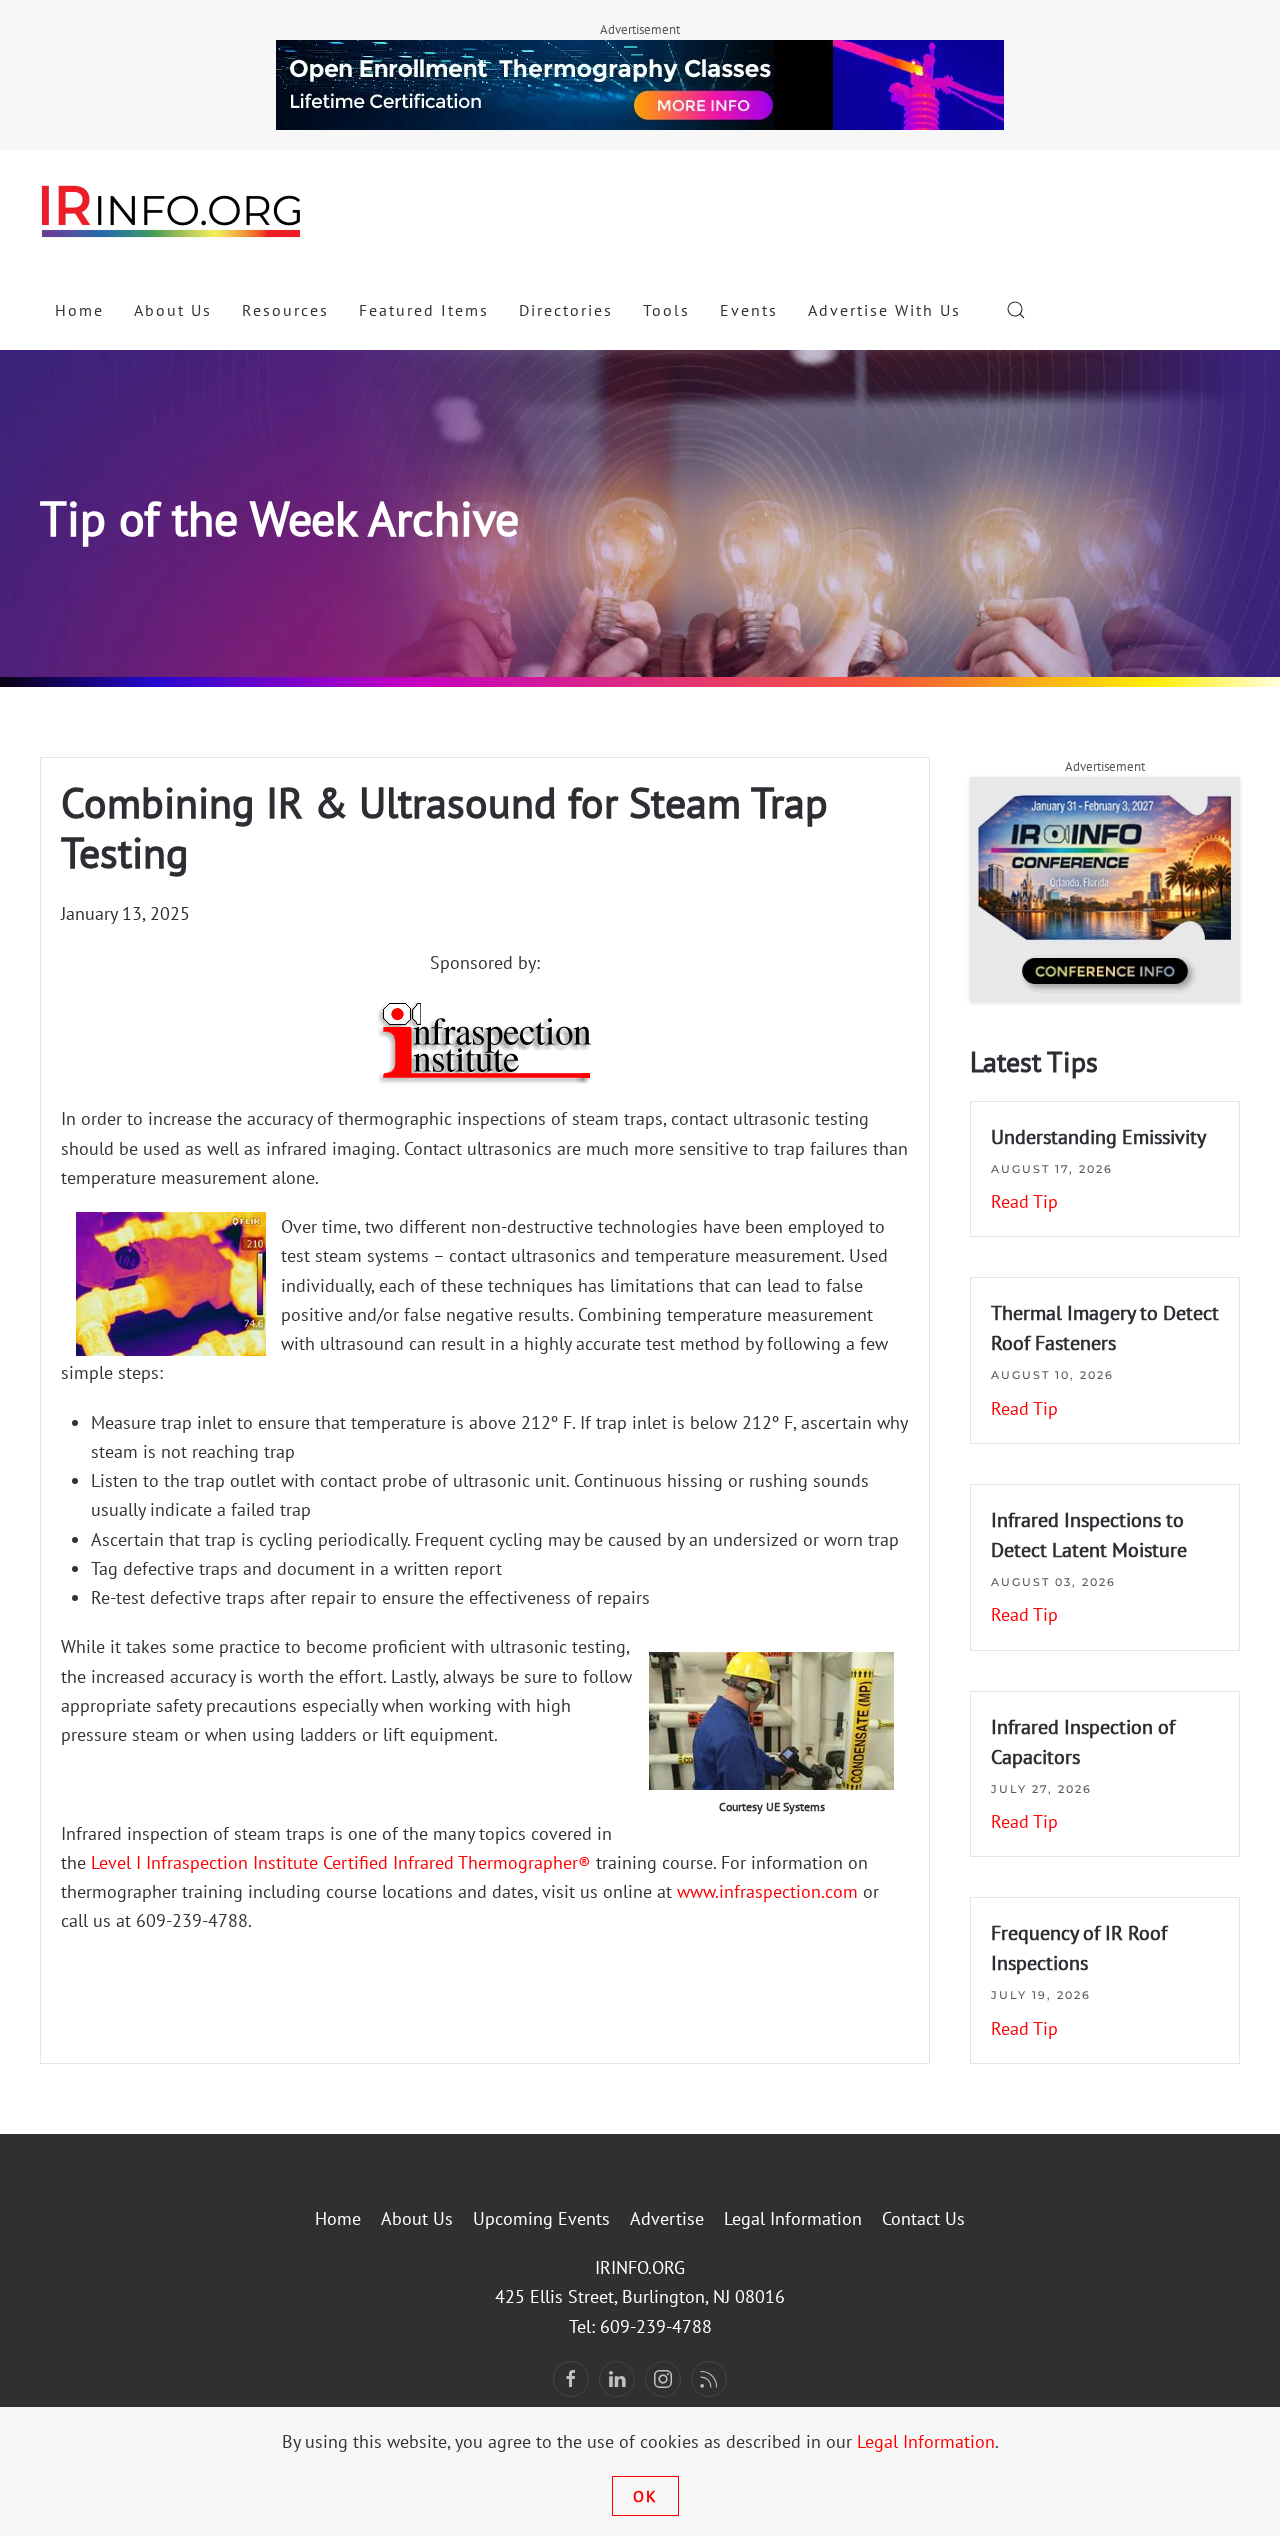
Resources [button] (285, 310)
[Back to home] (172, 210)
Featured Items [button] (424, 310)
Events (749, 310)
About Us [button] (173, 310)
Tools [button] (666, 310)
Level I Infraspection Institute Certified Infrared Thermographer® (338, 1862)
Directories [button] (566, 310)
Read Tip (1024, 1201)
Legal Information (793, 2218)
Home (79, 310)
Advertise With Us (884, 310)
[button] (1016, 310)
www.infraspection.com (767, 1891)
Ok (645, 2496)
